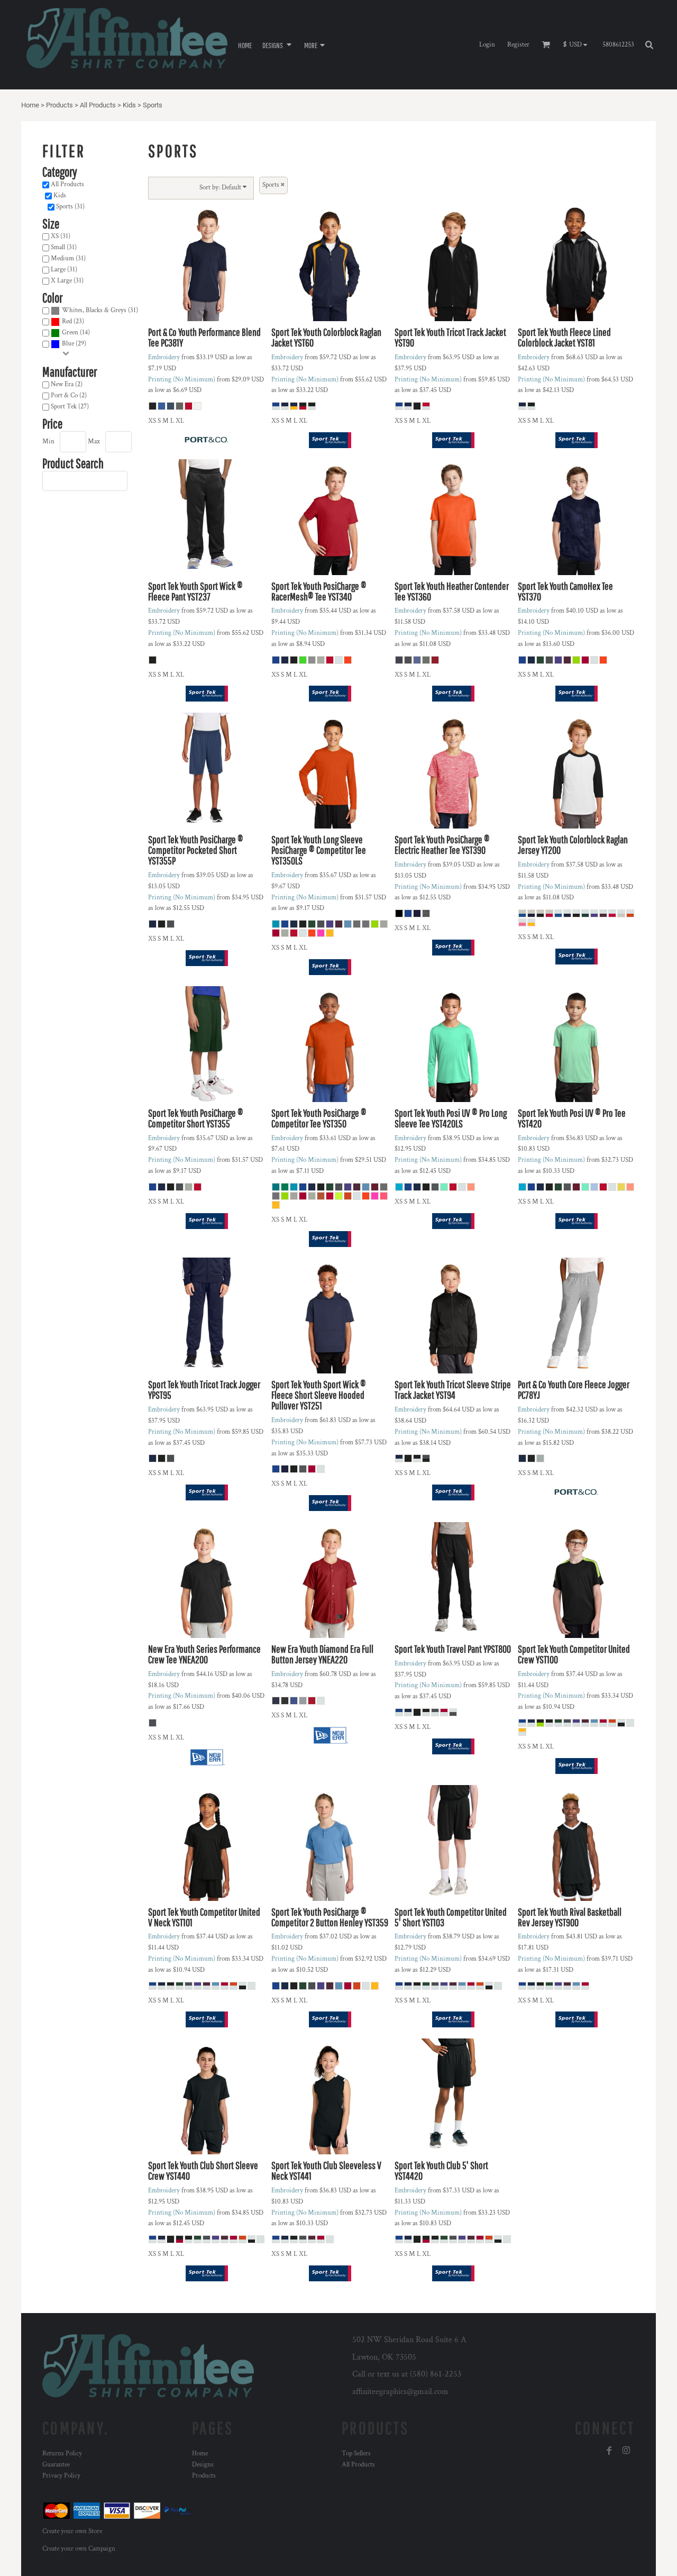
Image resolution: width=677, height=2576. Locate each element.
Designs (203, 2465)
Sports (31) (70, 207)
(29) (74, 344)
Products (60, 105)
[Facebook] (609, 2451)
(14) (76, 333)
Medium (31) (68, 258)
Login (487, 45)
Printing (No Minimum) (182, 380)
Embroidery (164, 357)
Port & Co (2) (69, 395)
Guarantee (56, 2465)
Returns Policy (62, 2454)
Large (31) (64, 270)
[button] (278, 45)
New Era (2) (67, 384)
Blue (68, 344)
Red (67, 321)
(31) (100, 310)
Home (30, 105)
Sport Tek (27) (70, 407)
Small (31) (64, 247)
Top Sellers (356, 2454)
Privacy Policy (61, 2476)
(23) (73, 321)
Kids (129, 105)
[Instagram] (626, 2451)
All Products (98, 105)
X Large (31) (67, 281)
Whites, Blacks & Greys (94, 310)
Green (70, 333)
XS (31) (61, 236)
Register (518, 45)
